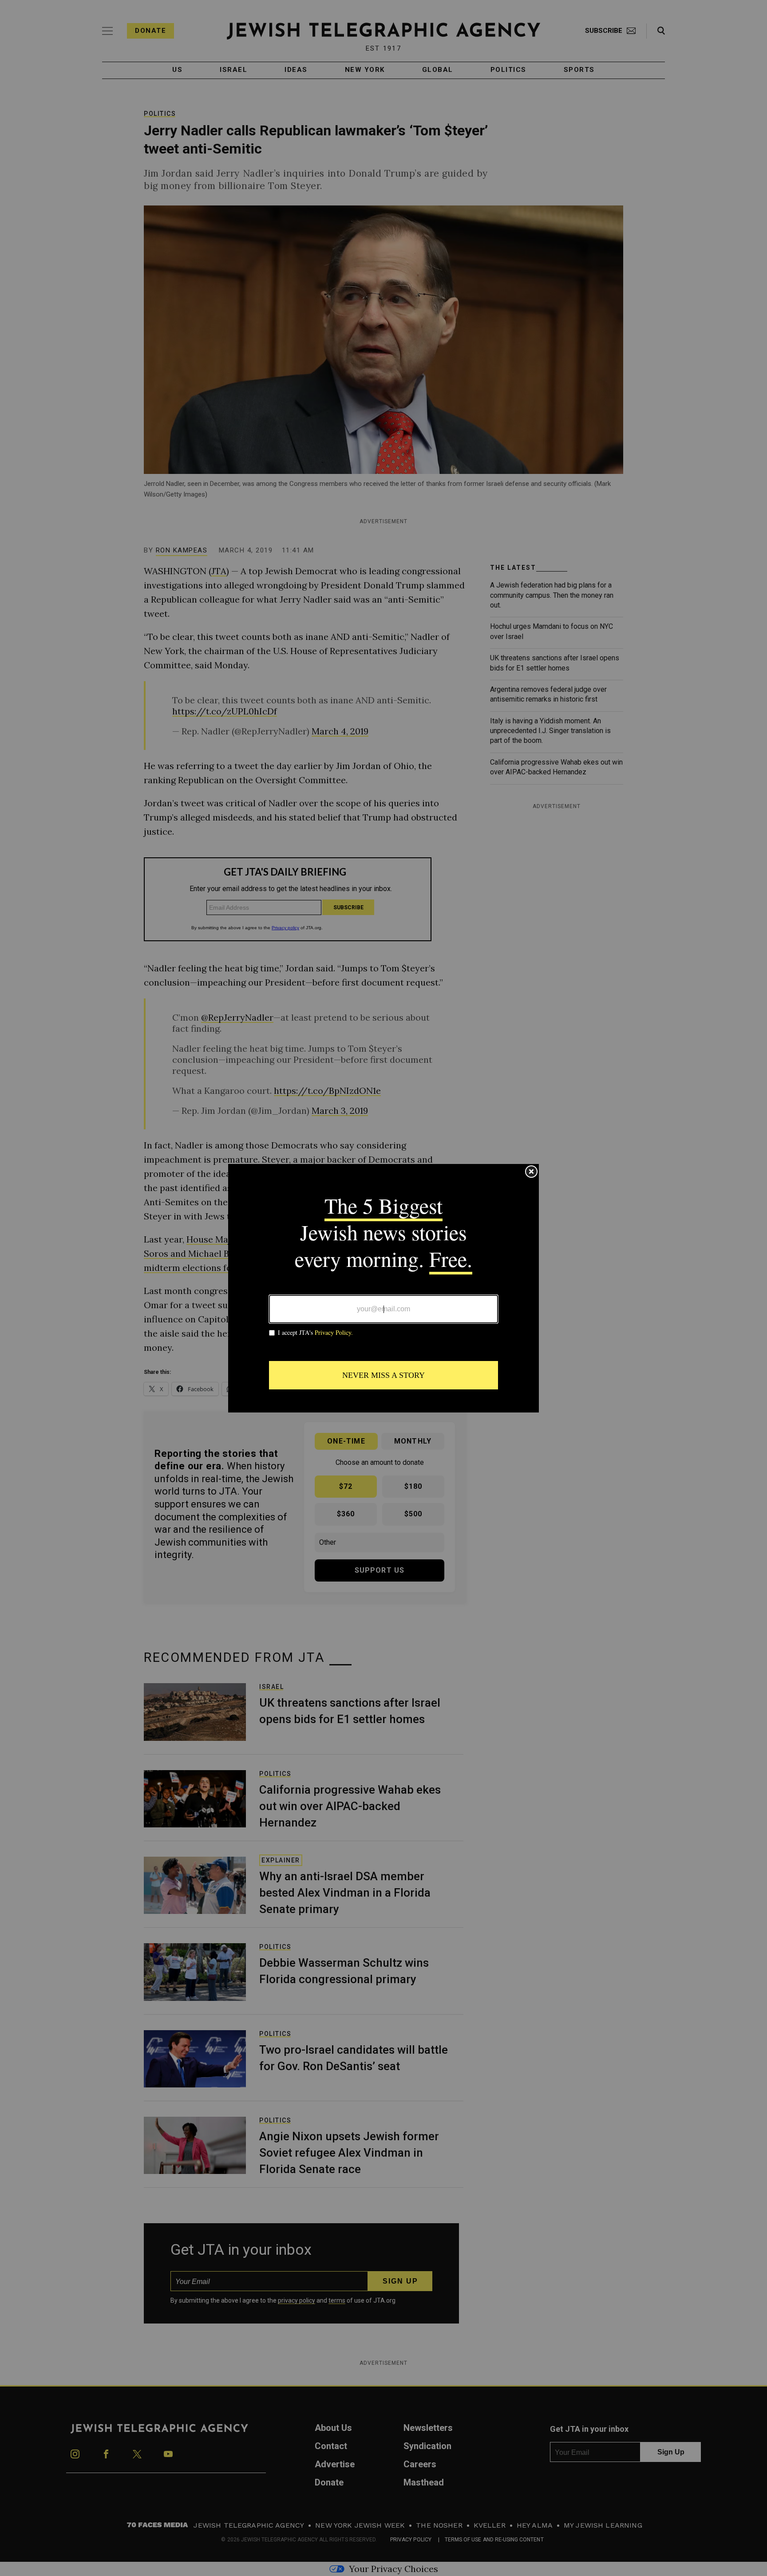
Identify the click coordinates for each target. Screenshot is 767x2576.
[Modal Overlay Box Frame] (383, 1288)
